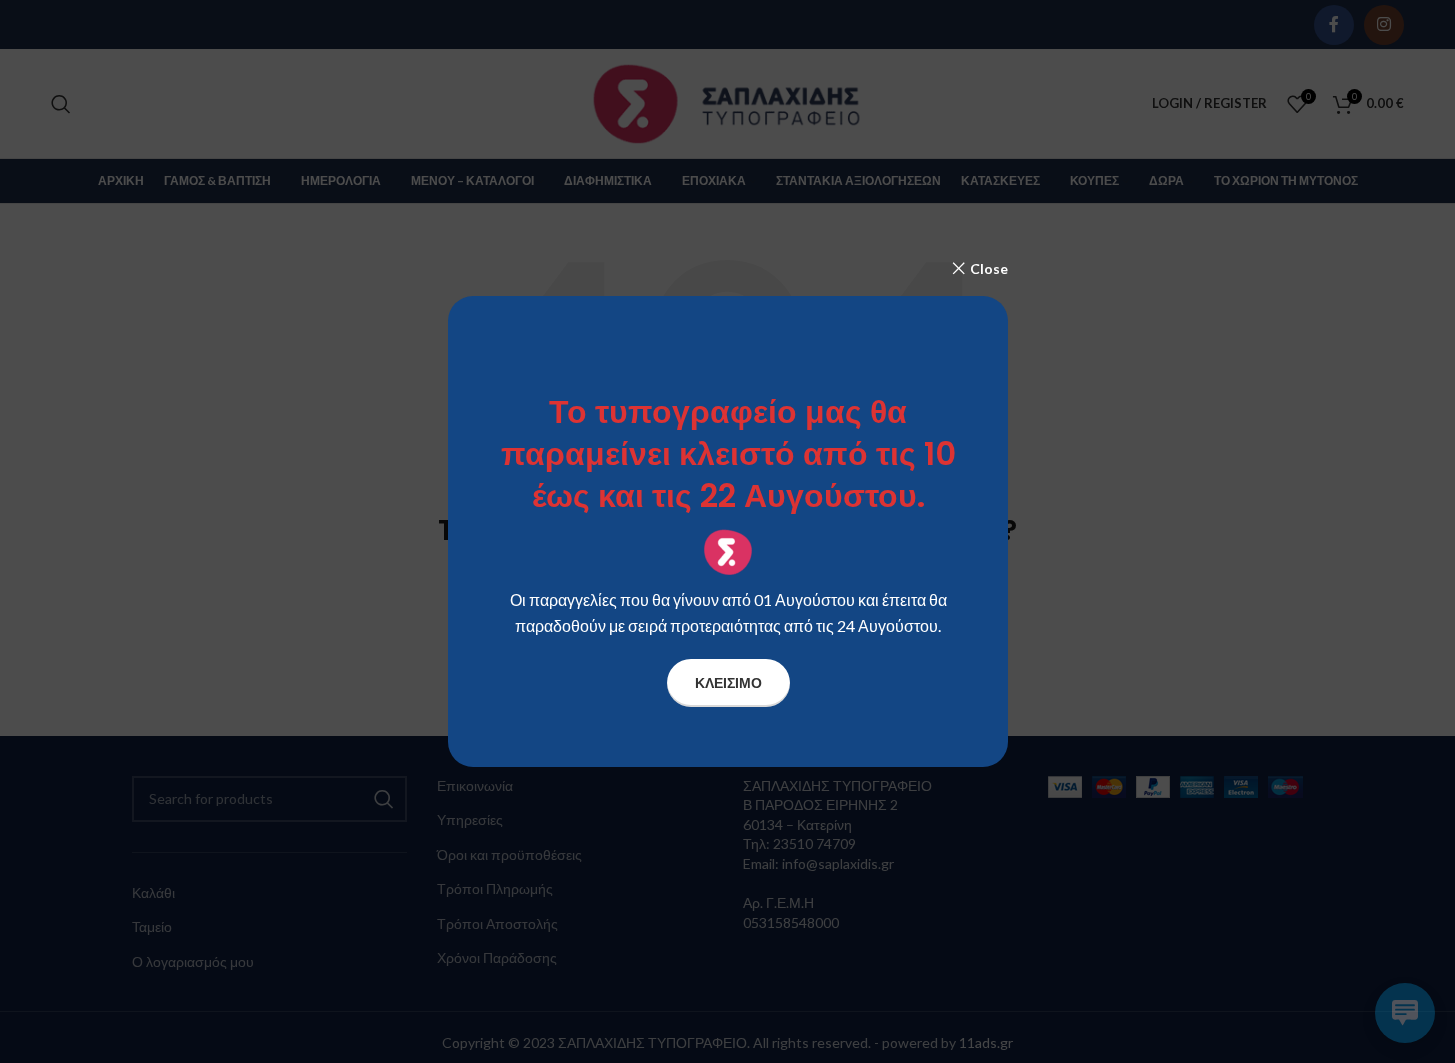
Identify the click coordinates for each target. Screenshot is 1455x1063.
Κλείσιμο (727, 682)
